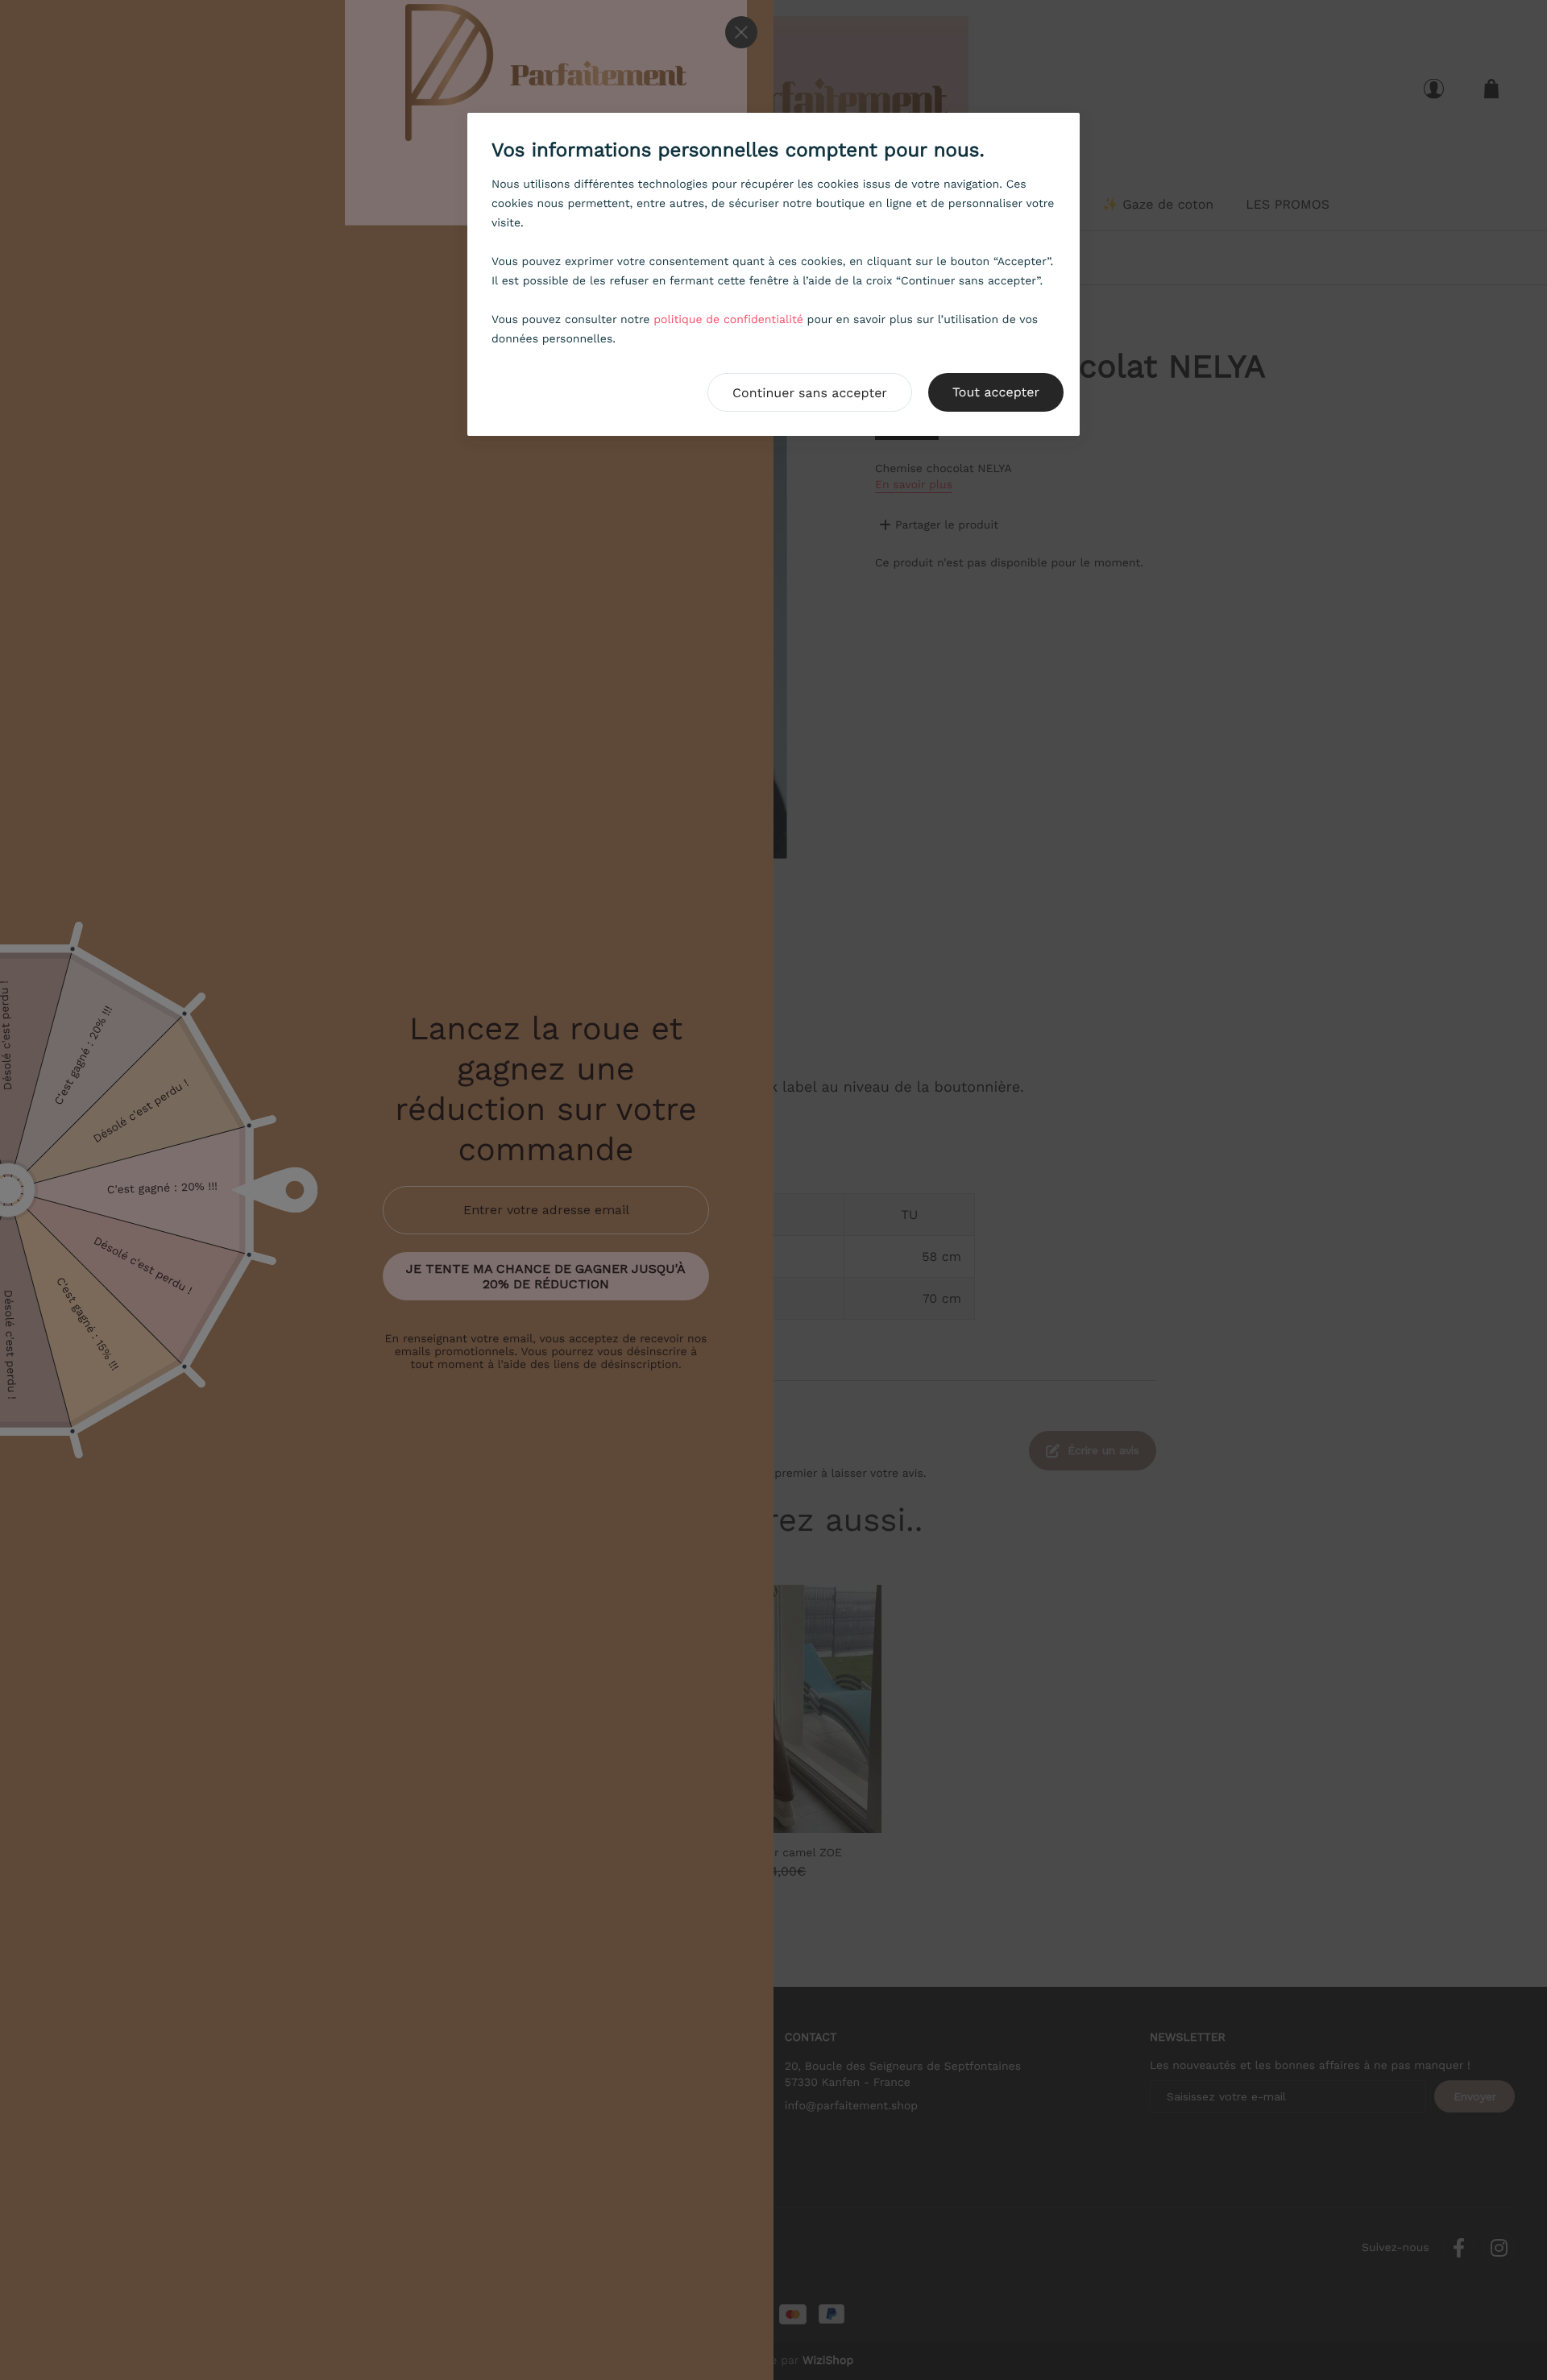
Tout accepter (996, 392)
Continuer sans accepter (810, 393)
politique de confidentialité (728, 320)
